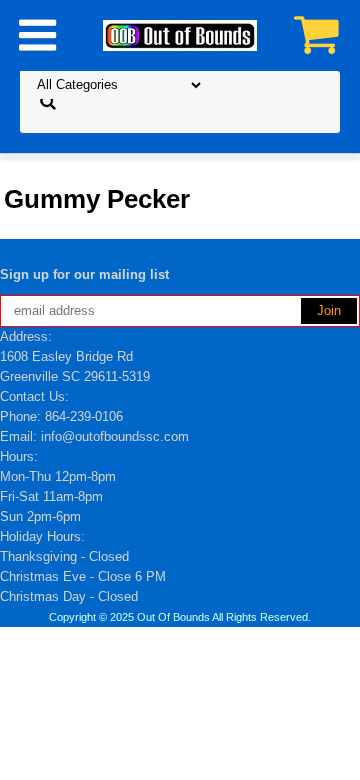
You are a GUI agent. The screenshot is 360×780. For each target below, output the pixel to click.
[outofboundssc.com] (180, 34)
